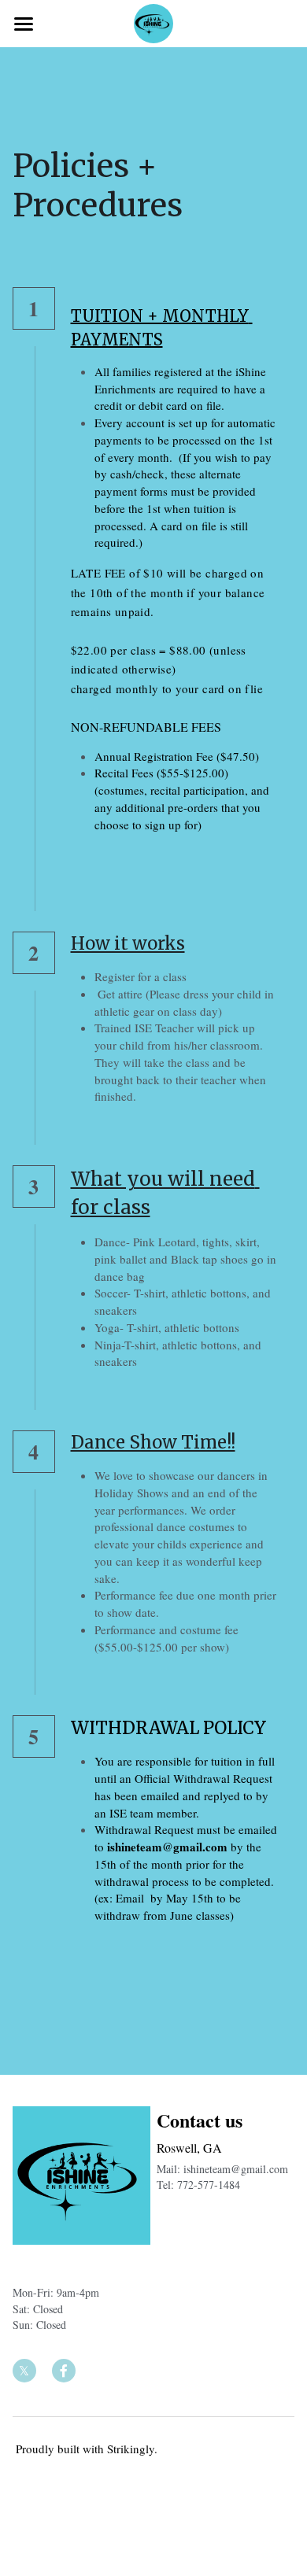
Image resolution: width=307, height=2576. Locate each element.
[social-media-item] (24, 2371)
